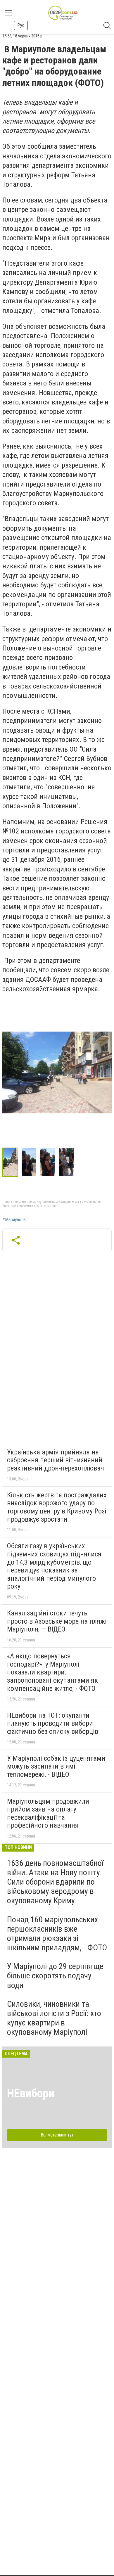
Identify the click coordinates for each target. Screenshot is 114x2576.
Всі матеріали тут (57, 2135)
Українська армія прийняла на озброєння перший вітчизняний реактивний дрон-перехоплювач (56, 1460)
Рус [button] (21, 25)
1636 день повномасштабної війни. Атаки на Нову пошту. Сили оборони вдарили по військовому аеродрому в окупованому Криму (55, 1882)
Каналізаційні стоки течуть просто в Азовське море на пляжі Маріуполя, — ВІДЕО (57, 1621)
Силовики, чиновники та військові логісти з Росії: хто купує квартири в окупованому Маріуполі (54, 2018)
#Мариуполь (14, 1220)
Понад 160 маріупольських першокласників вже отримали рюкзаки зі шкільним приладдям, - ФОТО (57, 1934)
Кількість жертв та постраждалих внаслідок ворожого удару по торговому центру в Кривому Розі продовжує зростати (57, 1507)
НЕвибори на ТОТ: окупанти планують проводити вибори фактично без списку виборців (53, 1723)
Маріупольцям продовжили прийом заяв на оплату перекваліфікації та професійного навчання (48, 1813)
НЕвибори (31, 2093)
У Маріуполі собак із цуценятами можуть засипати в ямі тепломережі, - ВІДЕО (56, 1766)
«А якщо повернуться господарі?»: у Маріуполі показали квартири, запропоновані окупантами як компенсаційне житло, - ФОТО (52, 1672)
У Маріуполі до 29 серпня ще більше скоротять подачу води (55, 1976)
